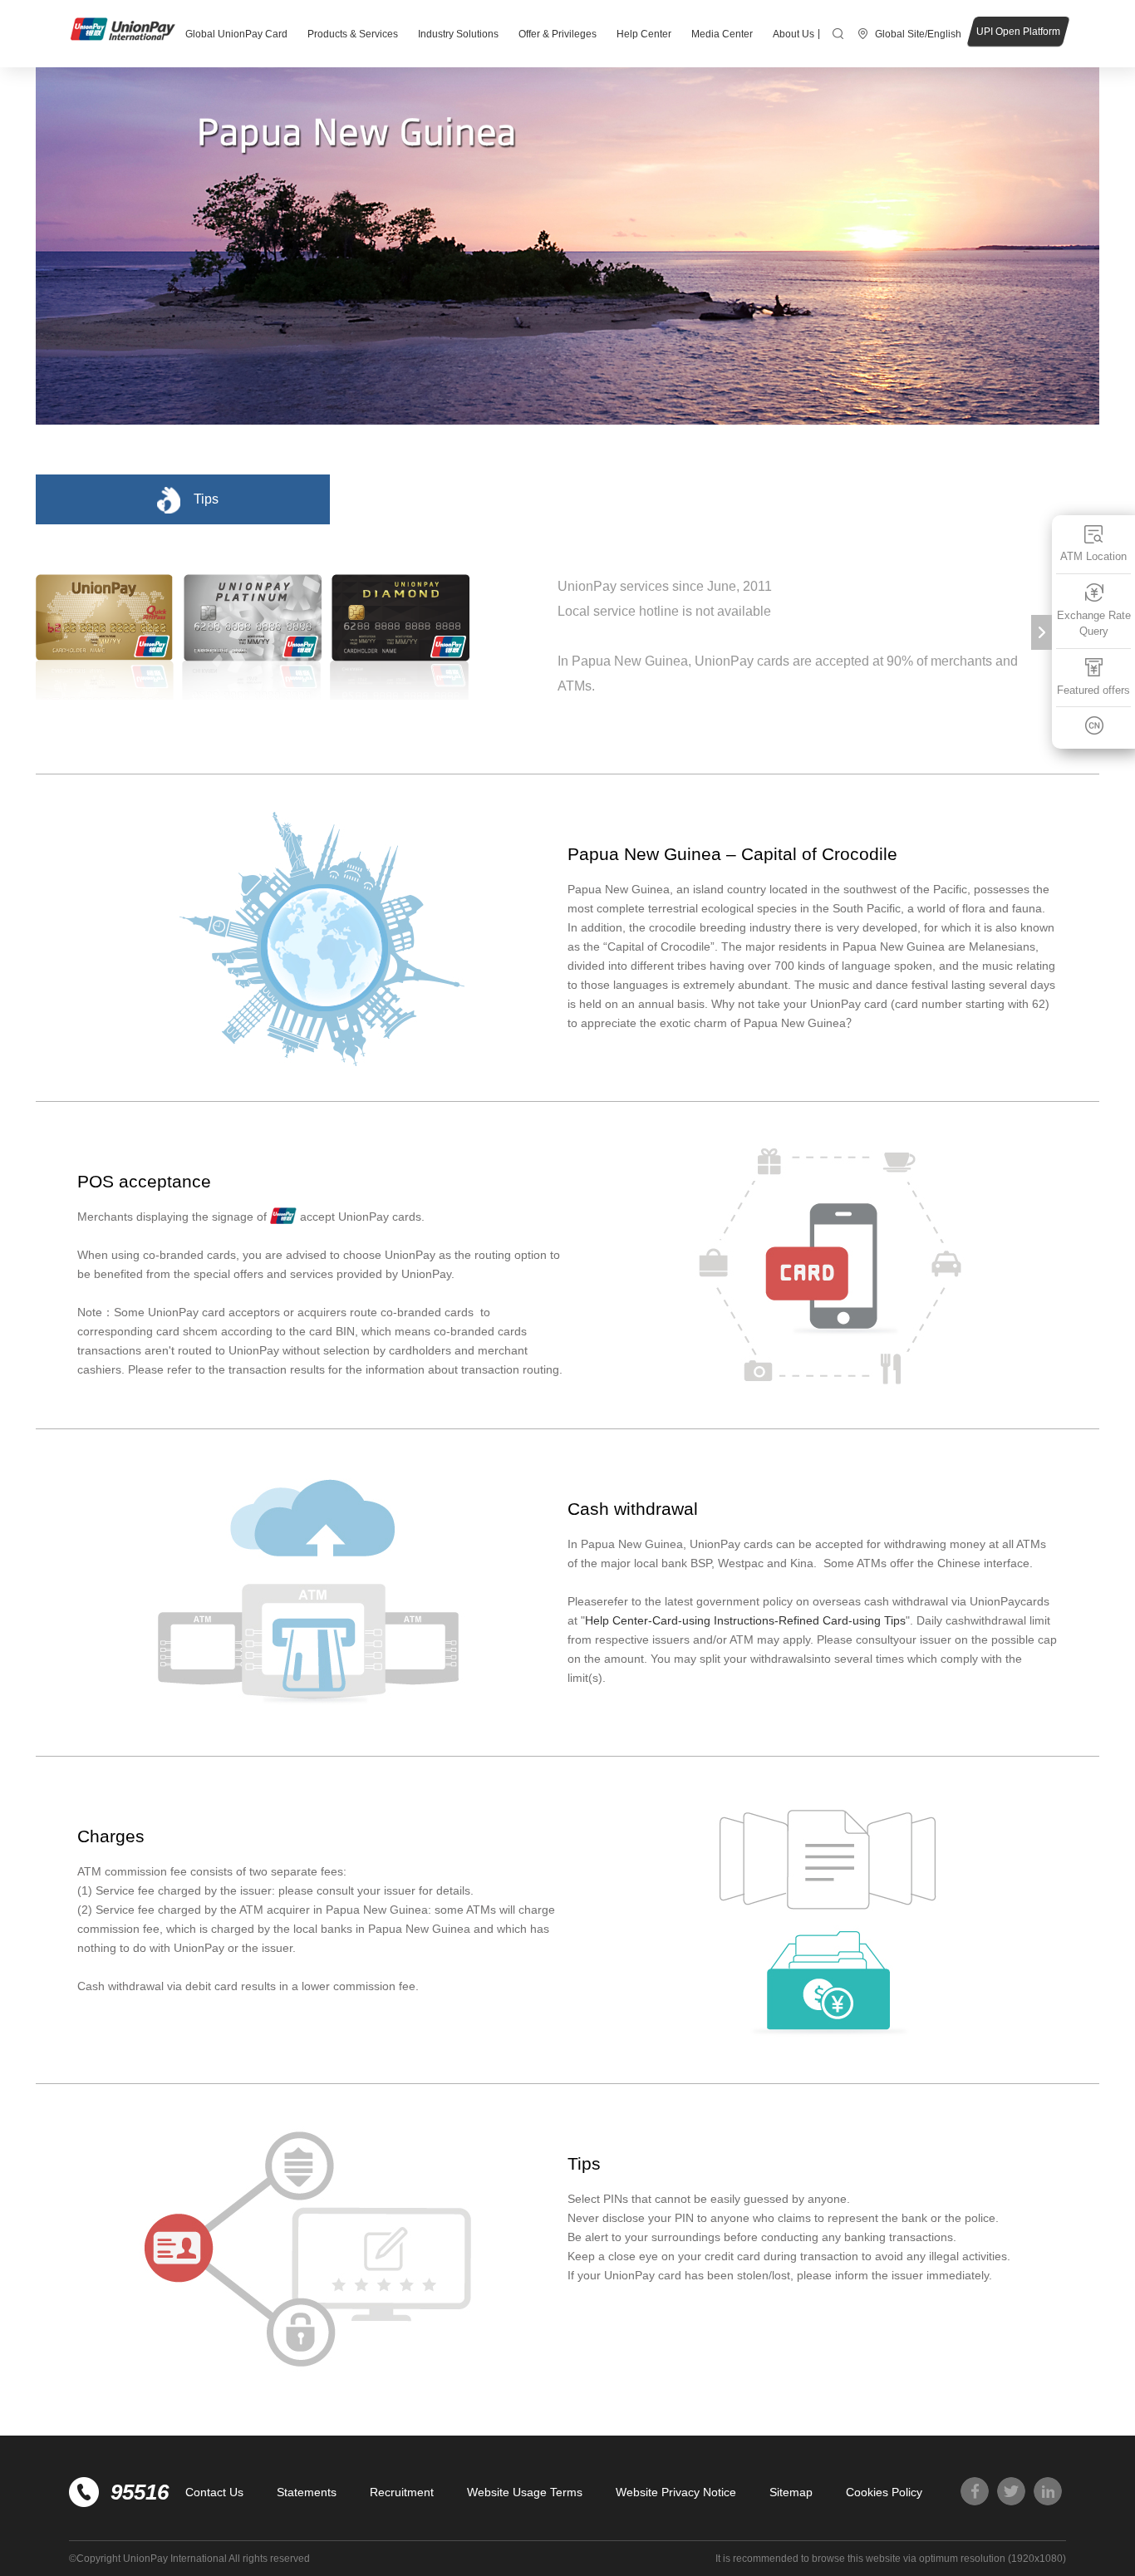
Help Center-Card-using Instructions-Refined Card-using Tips (745, 1620)
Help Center (644, 34)
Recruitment (402, 2492)
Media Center (722, 34)
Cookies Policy (884, 2492)
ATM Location (1093, 556)
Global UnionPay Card (236, 34)
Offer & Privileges (558, 34)
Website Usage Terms (525, 2492)
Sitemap (791, 2492)
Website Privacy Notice (676, 2492)
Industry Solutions (458, 34)
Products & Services (353, 34)
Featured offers (1093, 690)
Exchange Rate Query (1094, 624)
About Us (794, 34)
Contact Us (214, 2492)
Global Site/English (918, 34)
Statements (307, 2492)
